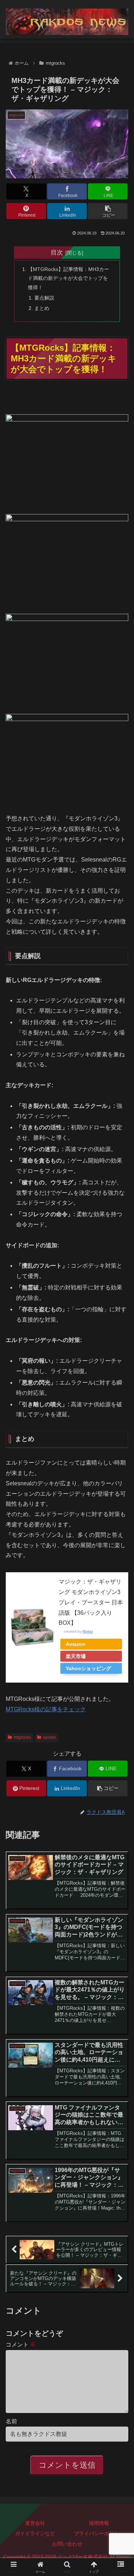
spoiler (49, 1737)
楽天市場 (76, 1656)
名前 (11, 2421)
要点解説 (44, 298)
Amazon (76, 1644)
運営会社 (35, 2523)
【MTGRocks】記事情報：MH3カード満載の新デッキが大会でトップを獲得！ (68, 278)
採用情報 (99, 2523)
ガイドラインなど (35, 2533)
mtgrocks (22, 1737)
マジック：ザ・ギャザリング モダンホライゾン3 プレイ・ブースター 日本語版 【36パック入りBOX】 (91, 1602)
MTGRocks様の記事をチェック (46, 1709)
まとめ (42, 308)
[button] (108, 211)
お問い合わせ (67, 2544)
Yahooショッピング (88, 1668)
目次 (57, 252)
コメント (21, 2345)
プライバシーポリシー (99, 2533)
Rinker (88, 1631)
